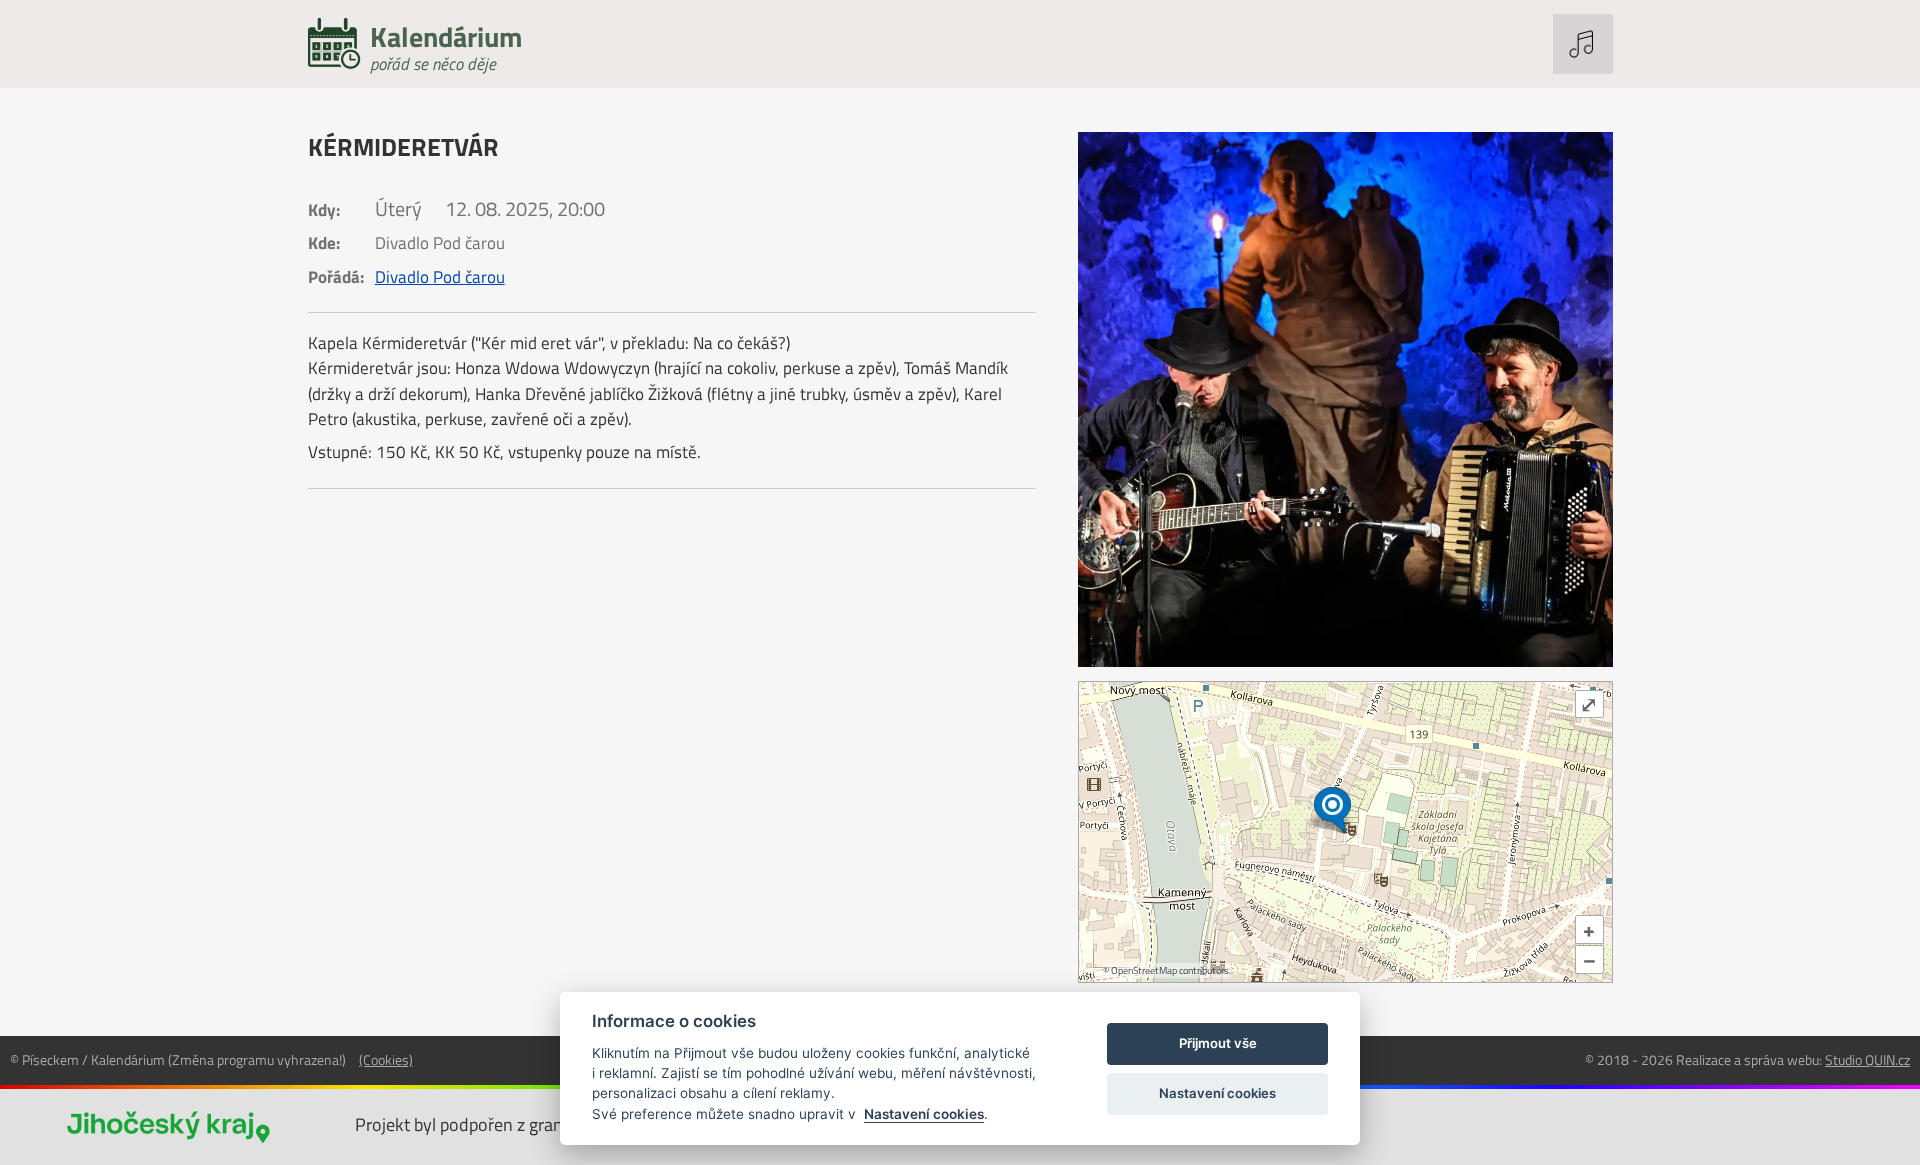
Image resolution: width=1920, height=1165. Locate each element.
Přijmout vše (1218, 1043)
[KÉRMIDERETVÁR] (1345, 399)
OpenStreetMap (1144, 970)
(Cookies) (386, 1059)
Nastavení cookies (924, 1114)
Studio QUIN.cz (1867, 1059)
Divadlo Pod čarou (440, 277)
